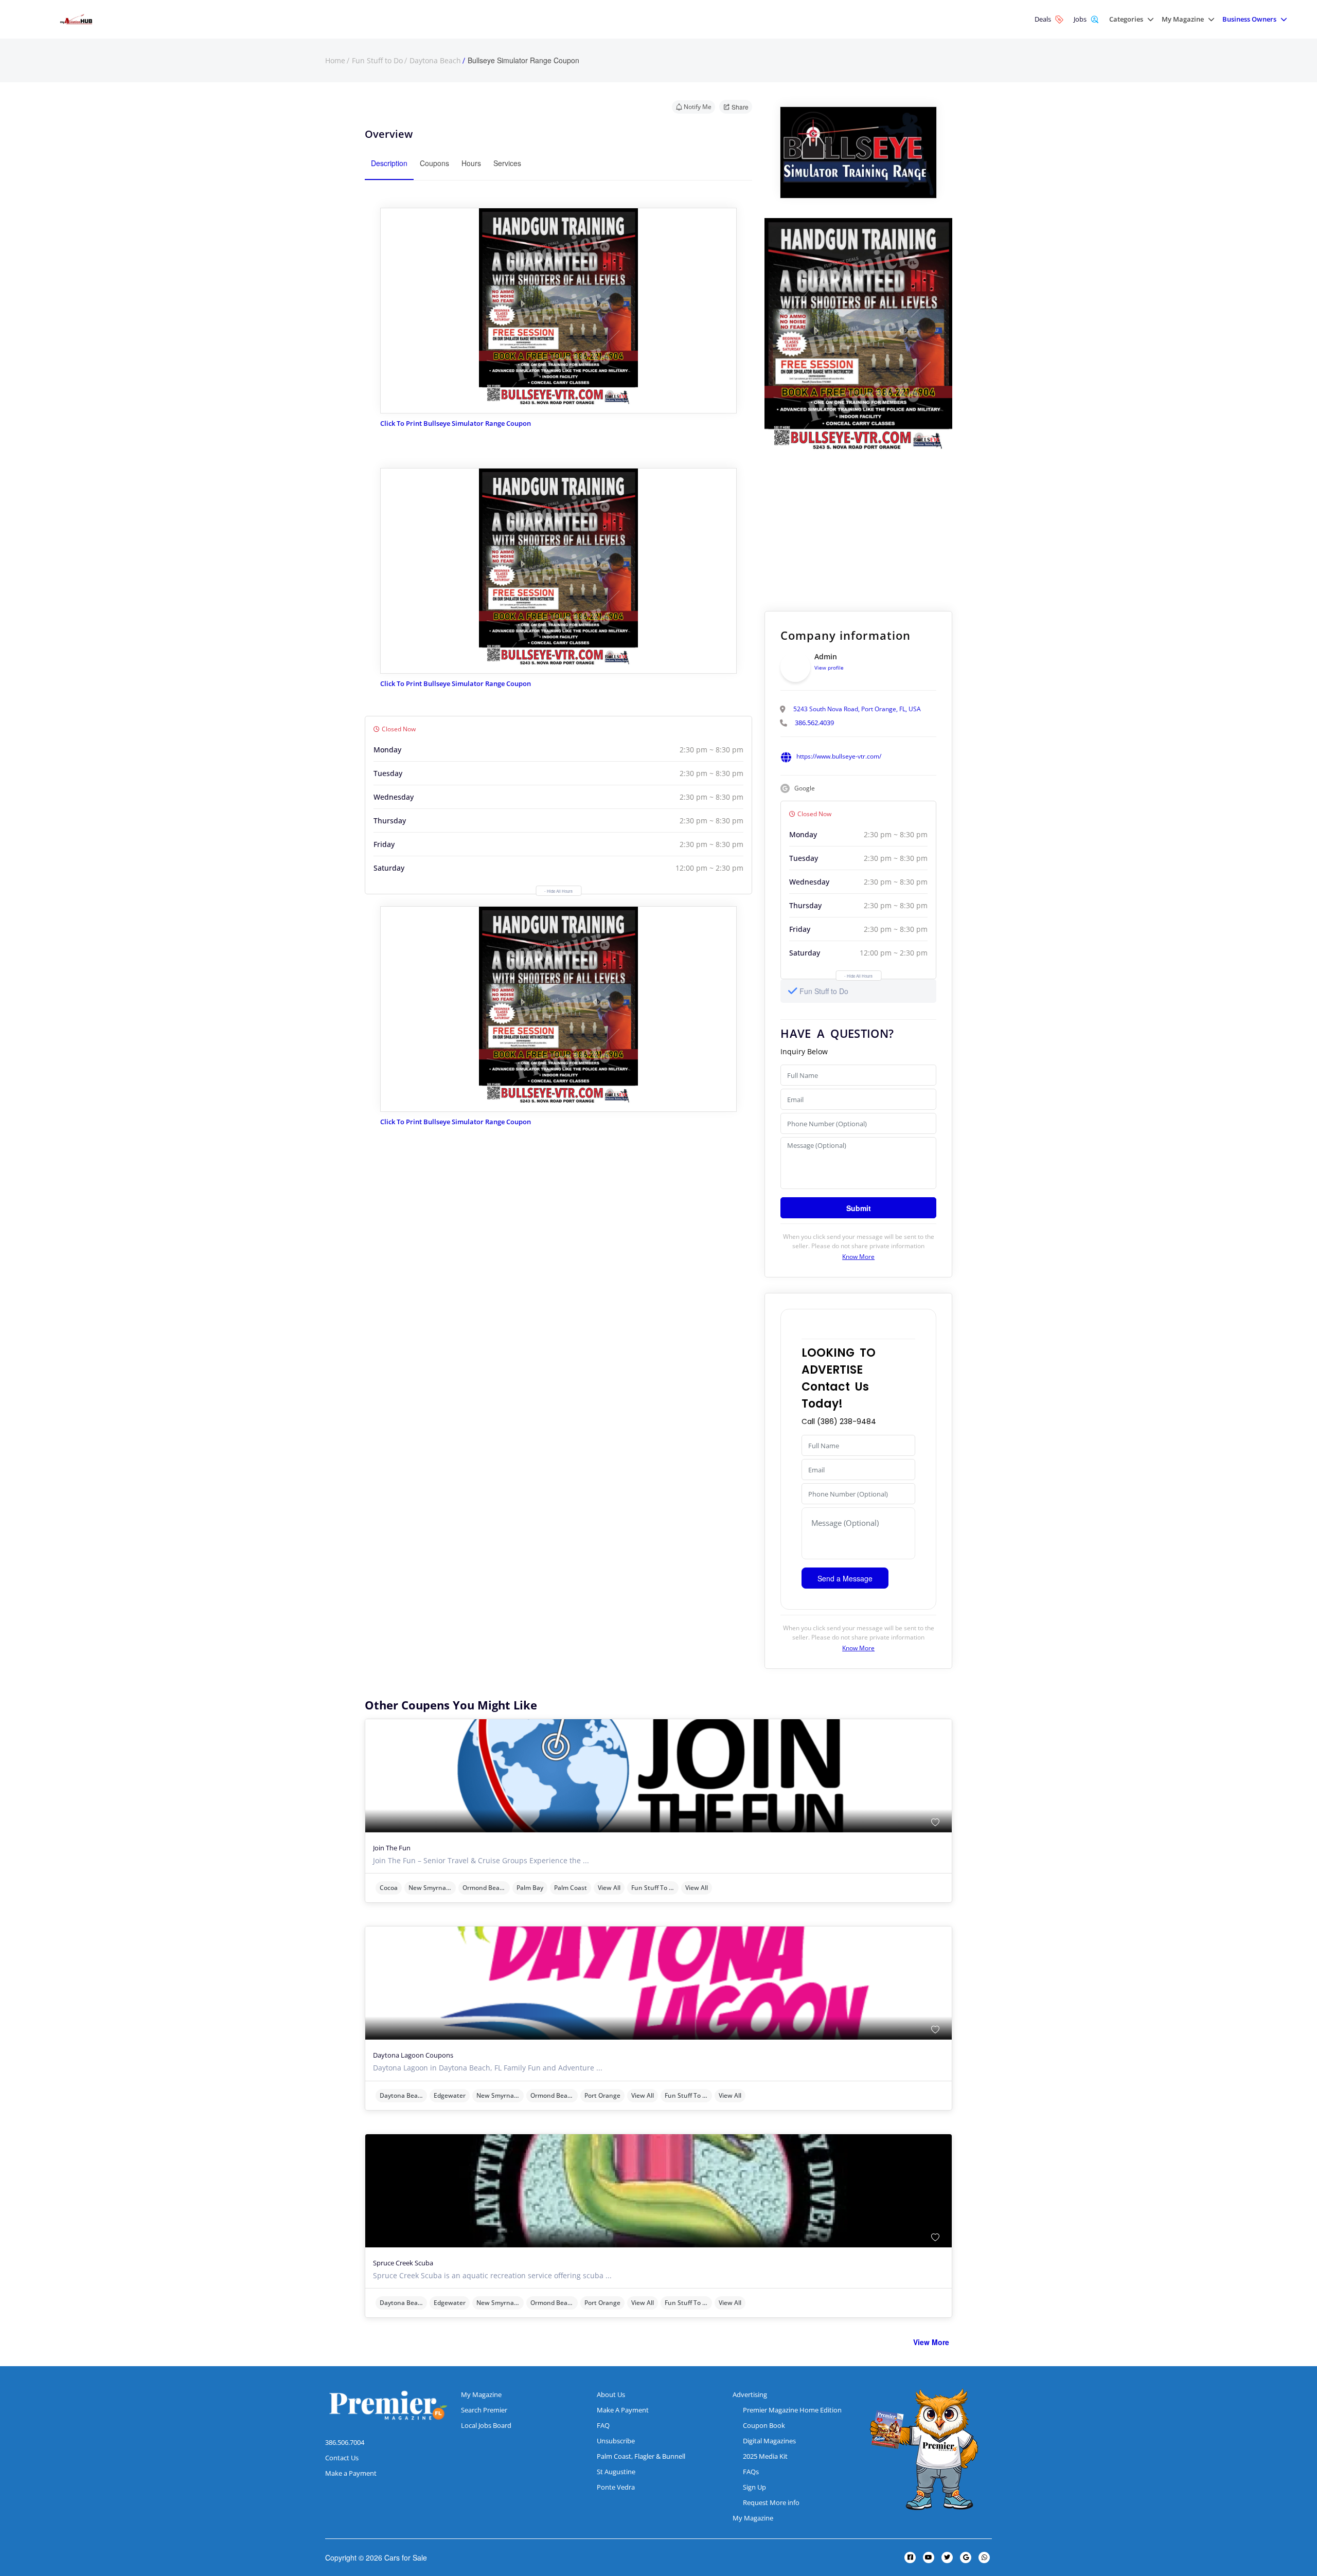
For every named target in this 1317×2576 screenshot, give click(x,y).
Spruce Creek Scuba (403, 2263)
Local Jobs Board (486, 2425)
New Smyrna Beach (432, 1888)
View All (609, 1888)
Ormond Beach (485, 1888)
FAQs (751, 2472)
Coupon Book (764, 2425)
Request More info (771, 2502)
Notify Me (698, 107)
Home (335, 61)
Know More (858, 1257)
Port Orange (602, 2095)
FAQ (603, 2425)
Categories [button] (1126, 19)
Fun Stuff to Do (377, 61)
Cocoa (389, 1888)
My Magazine (481, 2394)
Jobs (1080, 19)
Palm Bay (530, 1888)
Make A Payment (623, 2410)
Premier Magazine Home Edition (792, 2410)
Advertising (750, 2394)
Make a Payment (351, 2473)
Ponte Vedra (616, 2487)
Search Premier (484, 2410)
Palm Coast (571, 1888)
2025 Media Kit (765, 2456)
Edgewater (450, 2095)
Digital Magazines (769, 2441)
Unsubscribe (616, 2441)
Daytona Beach (435, 61)
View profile (829, 668)
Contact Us (342, 2458)
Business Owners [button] (1249, 19)
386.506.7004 (345, 2442)
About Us (611, 2394)
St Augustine (616, 2472)
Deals (1043, 19)
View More (931, 2342)
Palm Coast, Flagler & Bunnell (641, 2456)
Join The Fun (392, 1848)
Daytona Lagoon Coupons (413, 2055)
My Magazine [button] (1183, 19)
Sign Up (754, 2487)
